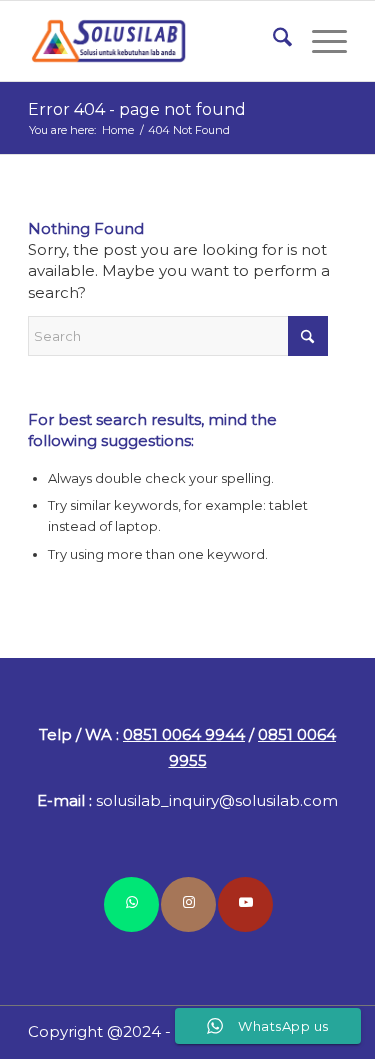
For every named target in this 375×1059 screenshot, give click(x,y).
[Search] (272, 41)
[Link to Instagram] (188, 904)
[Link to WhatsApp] (131, 904)
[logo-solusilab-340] (155, 41)
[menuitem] (272, 41)
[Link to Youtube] (245, 904)
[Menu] (319, 41)
